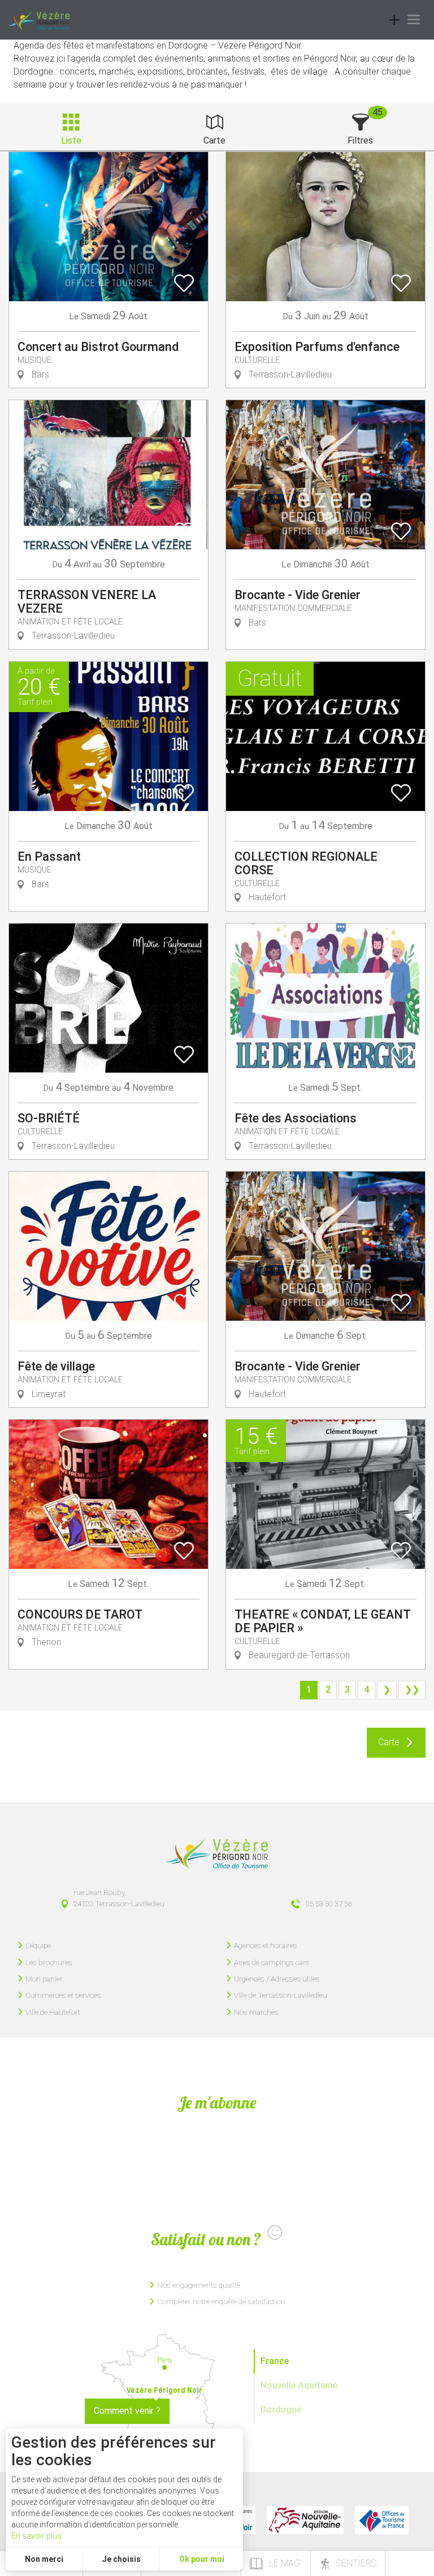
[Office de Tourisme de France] (382, 2520)
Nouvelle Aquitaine (299, 2385)
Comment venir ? (127, 2411)
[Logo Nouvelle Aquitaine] (305, 2520)
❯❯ (412, 1690)
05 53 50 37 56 (329, 1903)
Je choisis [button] (121, 2559)
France (275, 2361)
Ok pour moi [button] (202, 2559)
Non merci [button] (44, 2559)
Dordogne (281, 2410)
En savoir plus (36, 2536)
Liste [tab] (71, 140)
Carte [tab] (214, 140)
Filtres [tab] (360, 140)
